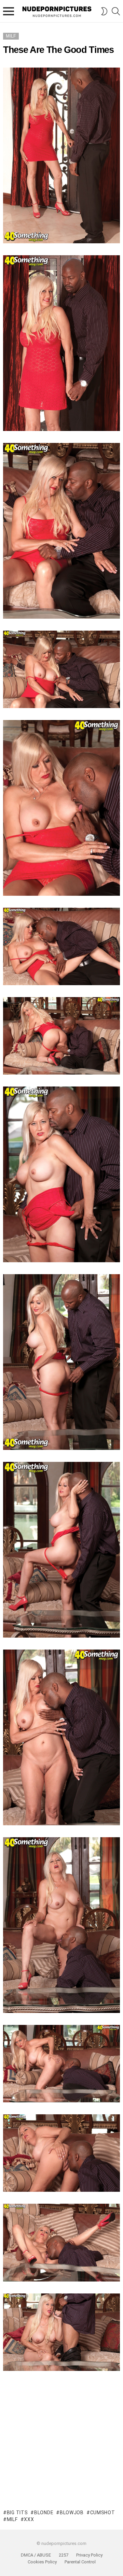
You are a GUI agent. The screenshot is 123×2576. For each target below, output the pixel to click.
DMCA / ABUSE (36, 2555)
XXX (29, 2519)
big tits (17, 2513)
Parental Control (80, 2562)
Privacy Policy (89, 2555)
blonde (44, 2513)
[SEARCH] (116, 11)
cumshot (103, 2513)
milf (12, 2519)
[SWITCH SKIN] (104, 11)
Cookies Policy (42, 2562)
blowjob (72, 2513)
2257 (64, 2555)
